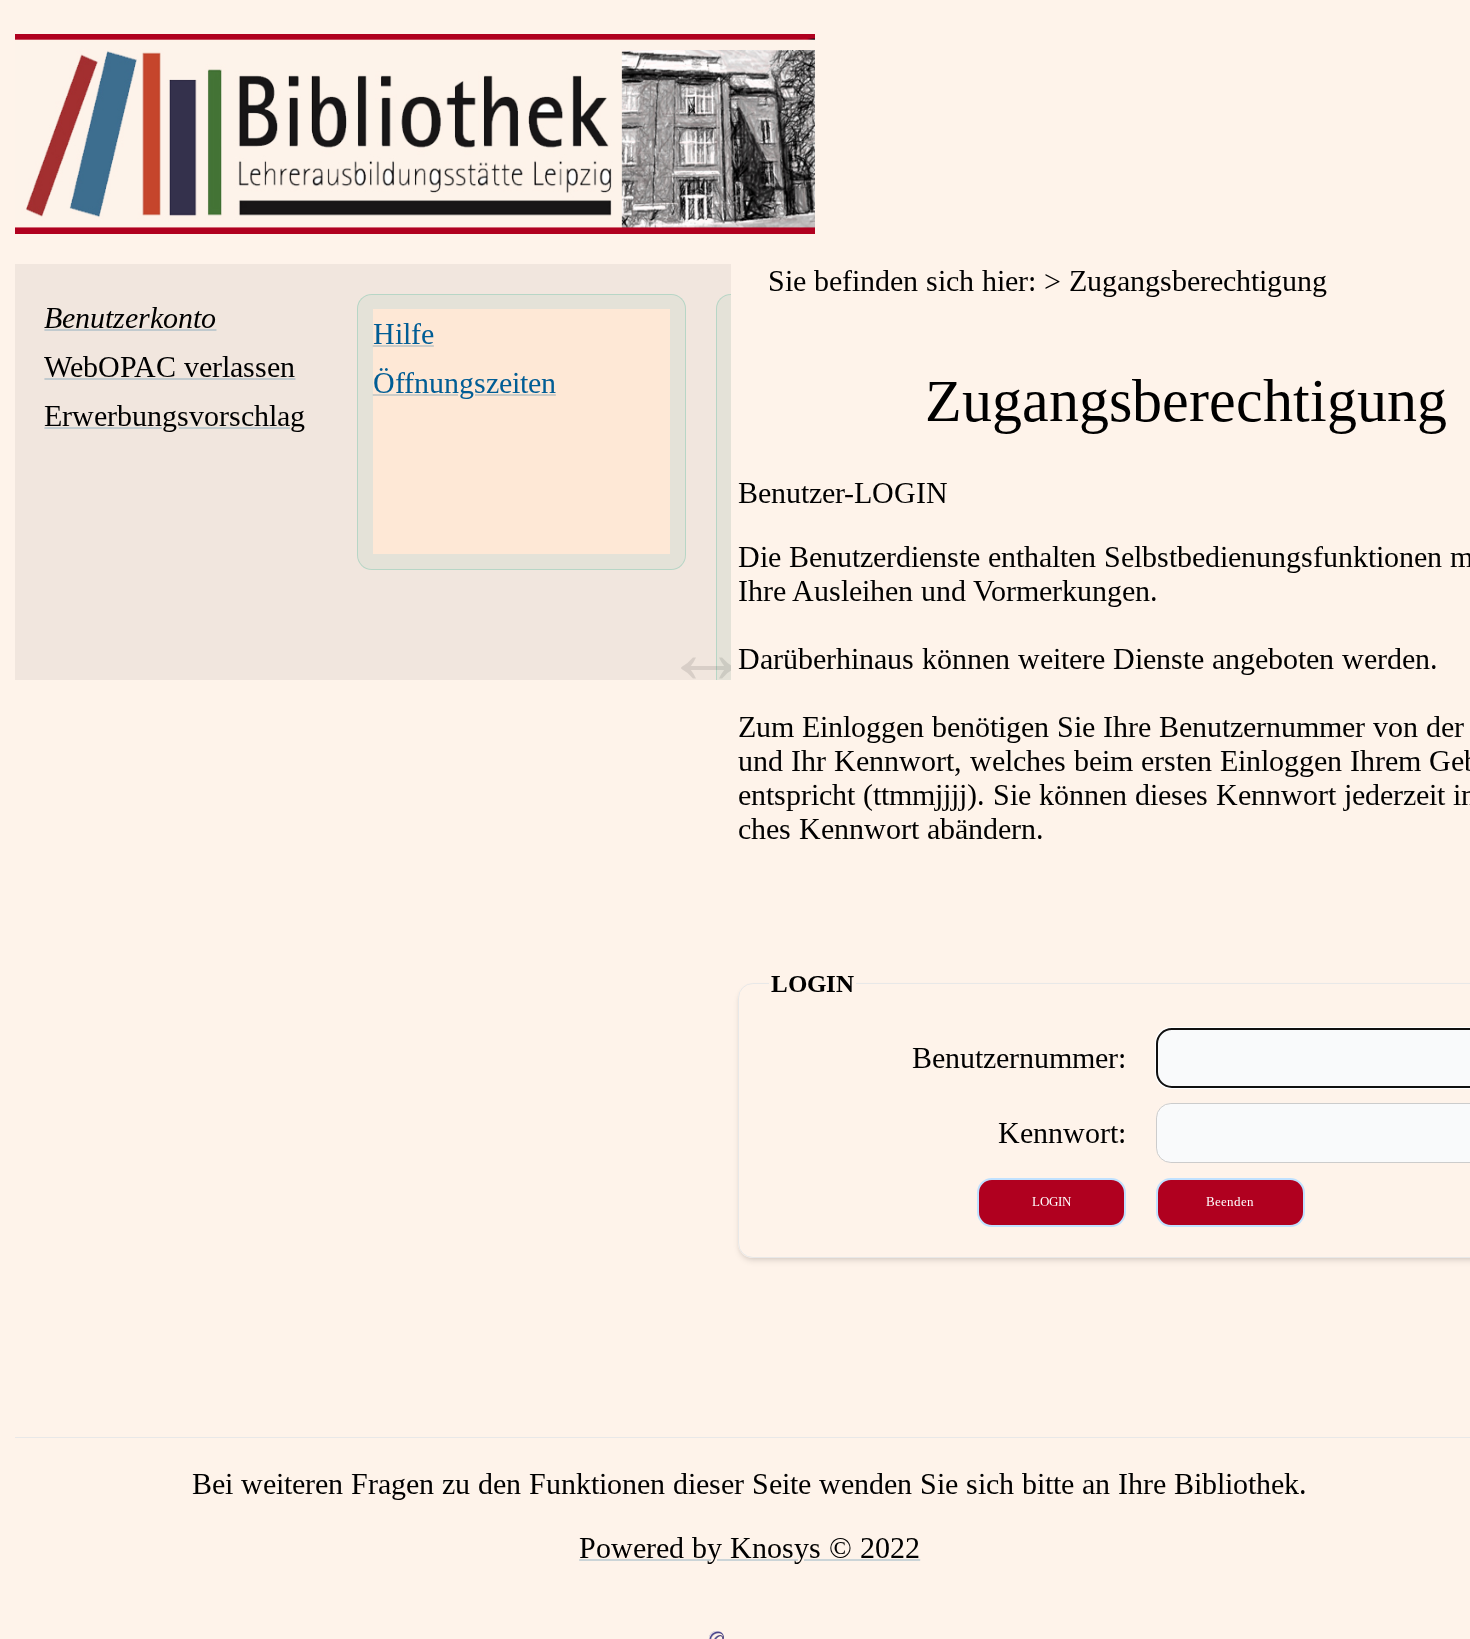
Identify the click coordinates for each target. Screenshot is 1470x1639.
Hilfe (403, 333)
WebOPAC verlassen (169, 366)
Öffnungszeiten (464, 382)
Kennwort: (1062, 1132)
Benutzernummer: (1019, 1057)
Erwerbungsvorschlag (174, 415)
